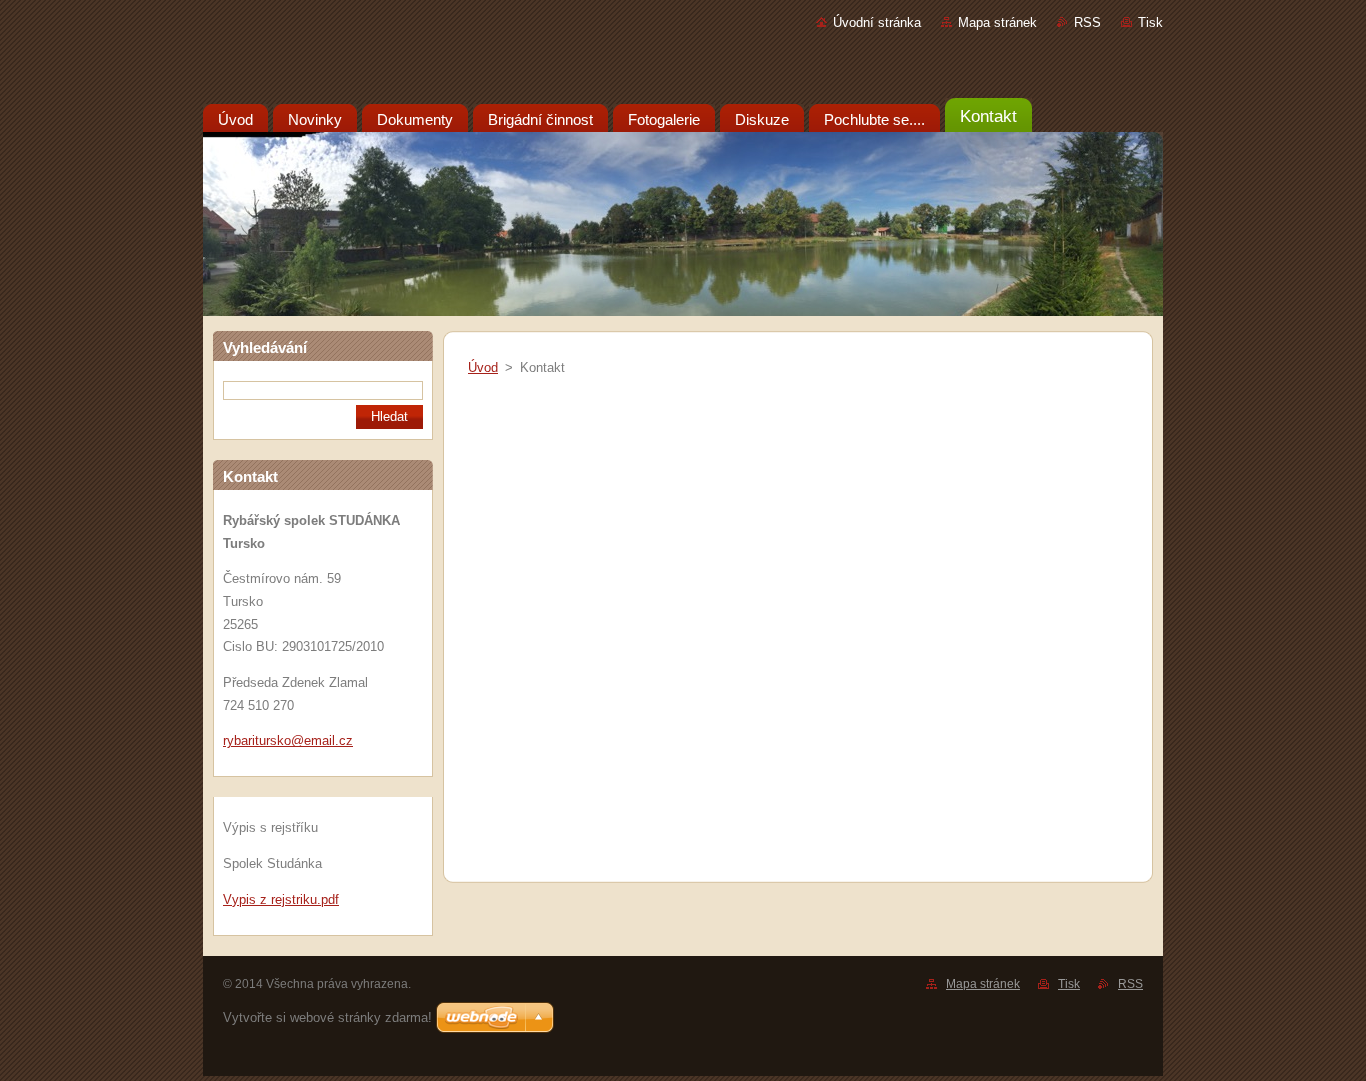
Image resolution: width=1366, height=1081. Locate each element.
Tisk (1150, 22)
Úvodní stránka (877, 22)
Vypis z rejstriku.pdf (281, 899)
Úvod (483, 367)
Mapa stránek (997, 22)
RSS (1087, 22)
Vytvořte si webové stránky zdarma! (327, 1017)
